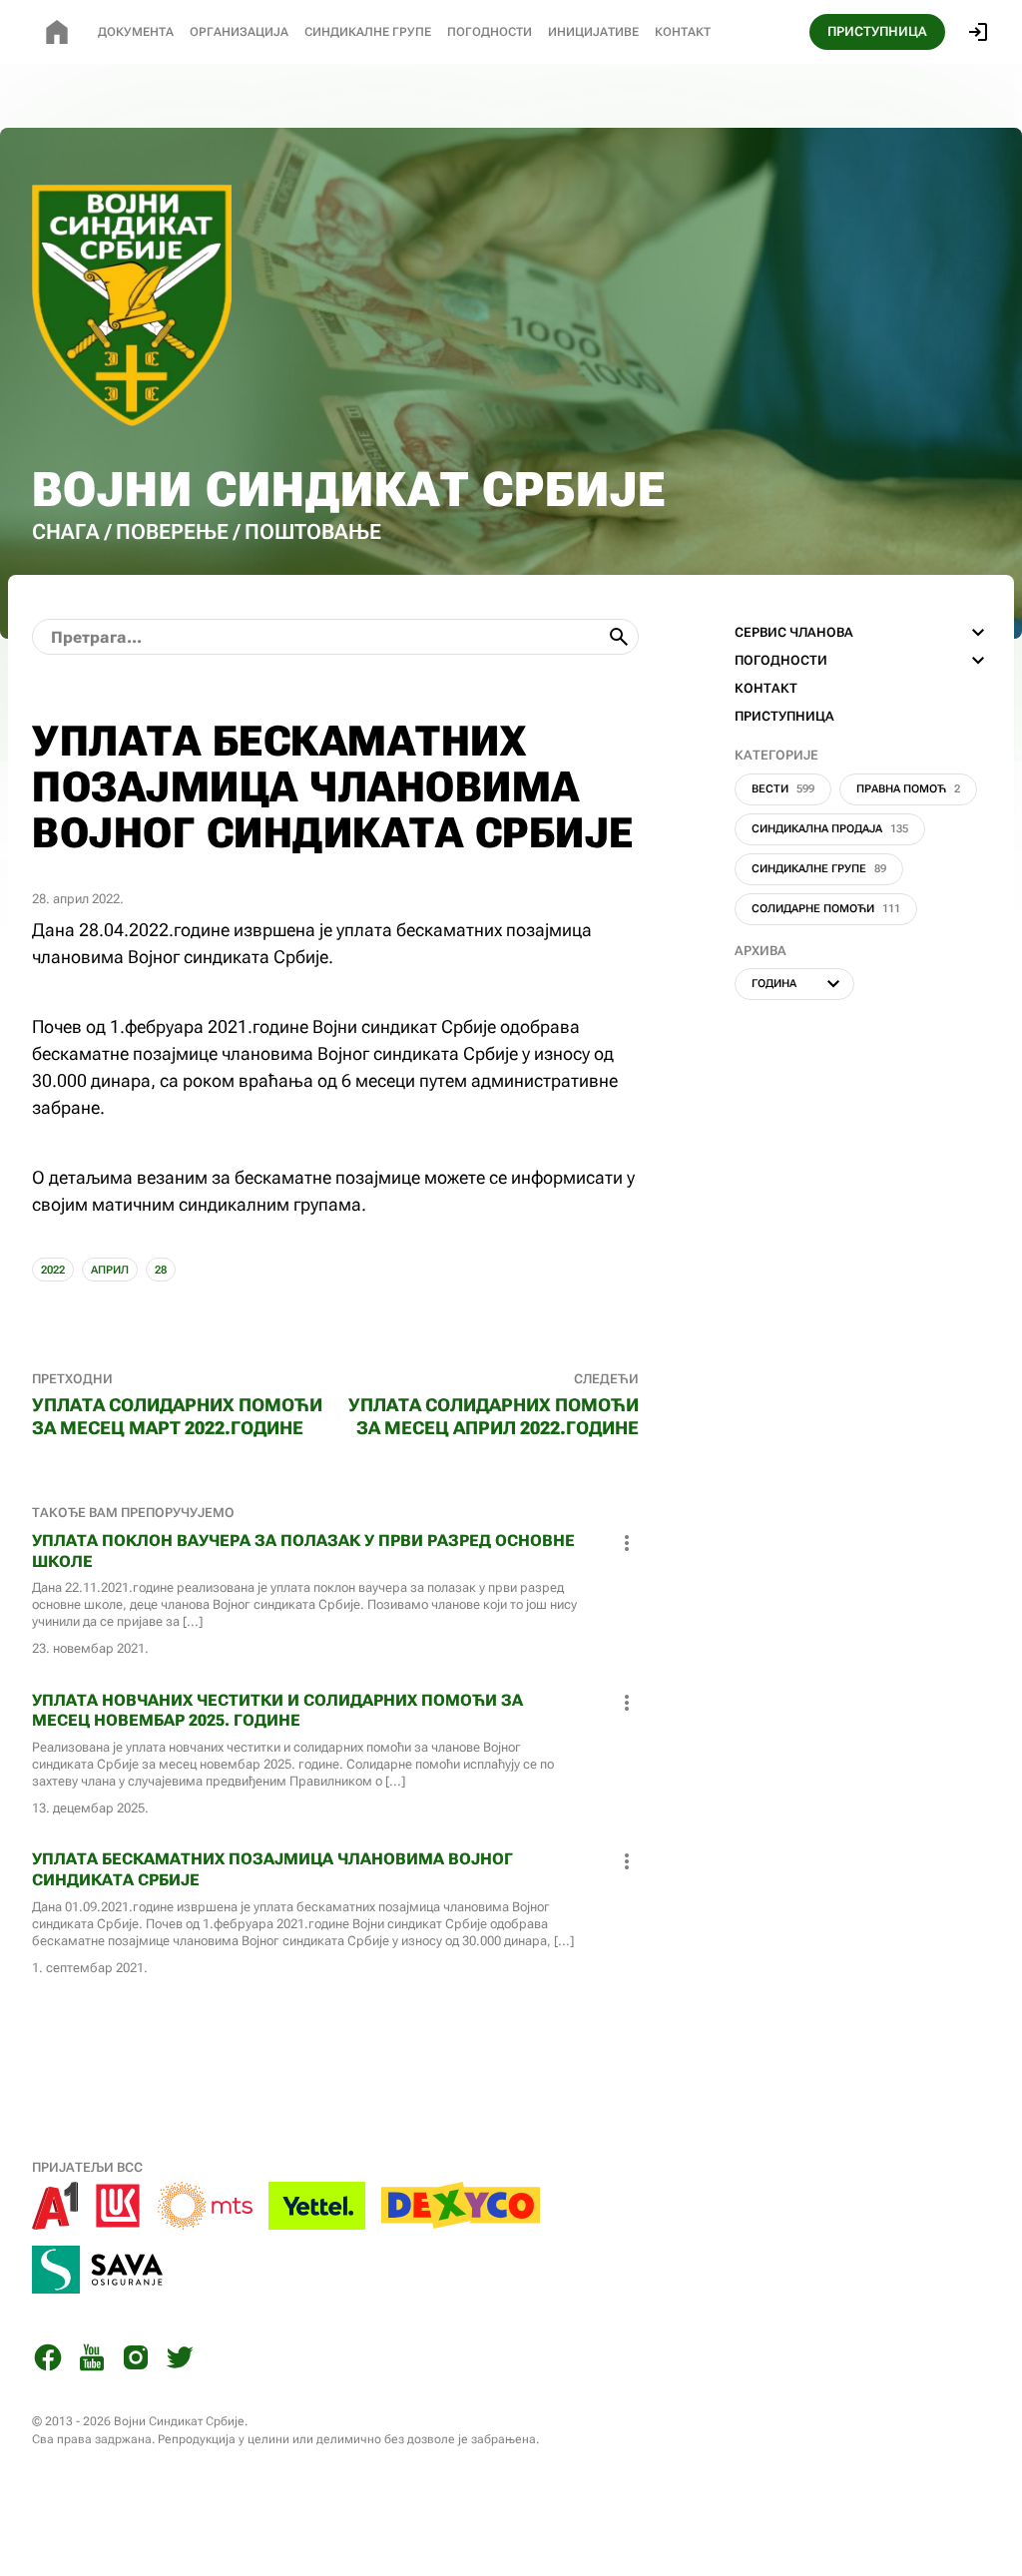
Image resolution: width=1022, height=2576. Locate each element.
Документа (136, 32)
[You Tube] (92, 2361)
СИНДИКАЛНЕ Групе (368, 32)
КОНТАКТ (766, 688)
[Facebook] (48, 2361)
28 (161, 1270)
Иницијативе (593, 32)
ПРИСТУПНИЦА (877, 31)
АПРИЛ (110, 1270)
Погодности (490, 32)
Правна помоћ (908, 789)
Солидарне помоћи (826, 909)
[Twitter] (180, 2361)
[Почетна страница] (57, 32)
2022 (53, 1270)
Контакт (683, 32)
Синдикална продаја (830, 829)
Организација (239, 32)
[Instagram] (136, 2361)
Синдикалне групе (819, 869)
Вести (783, 789)
